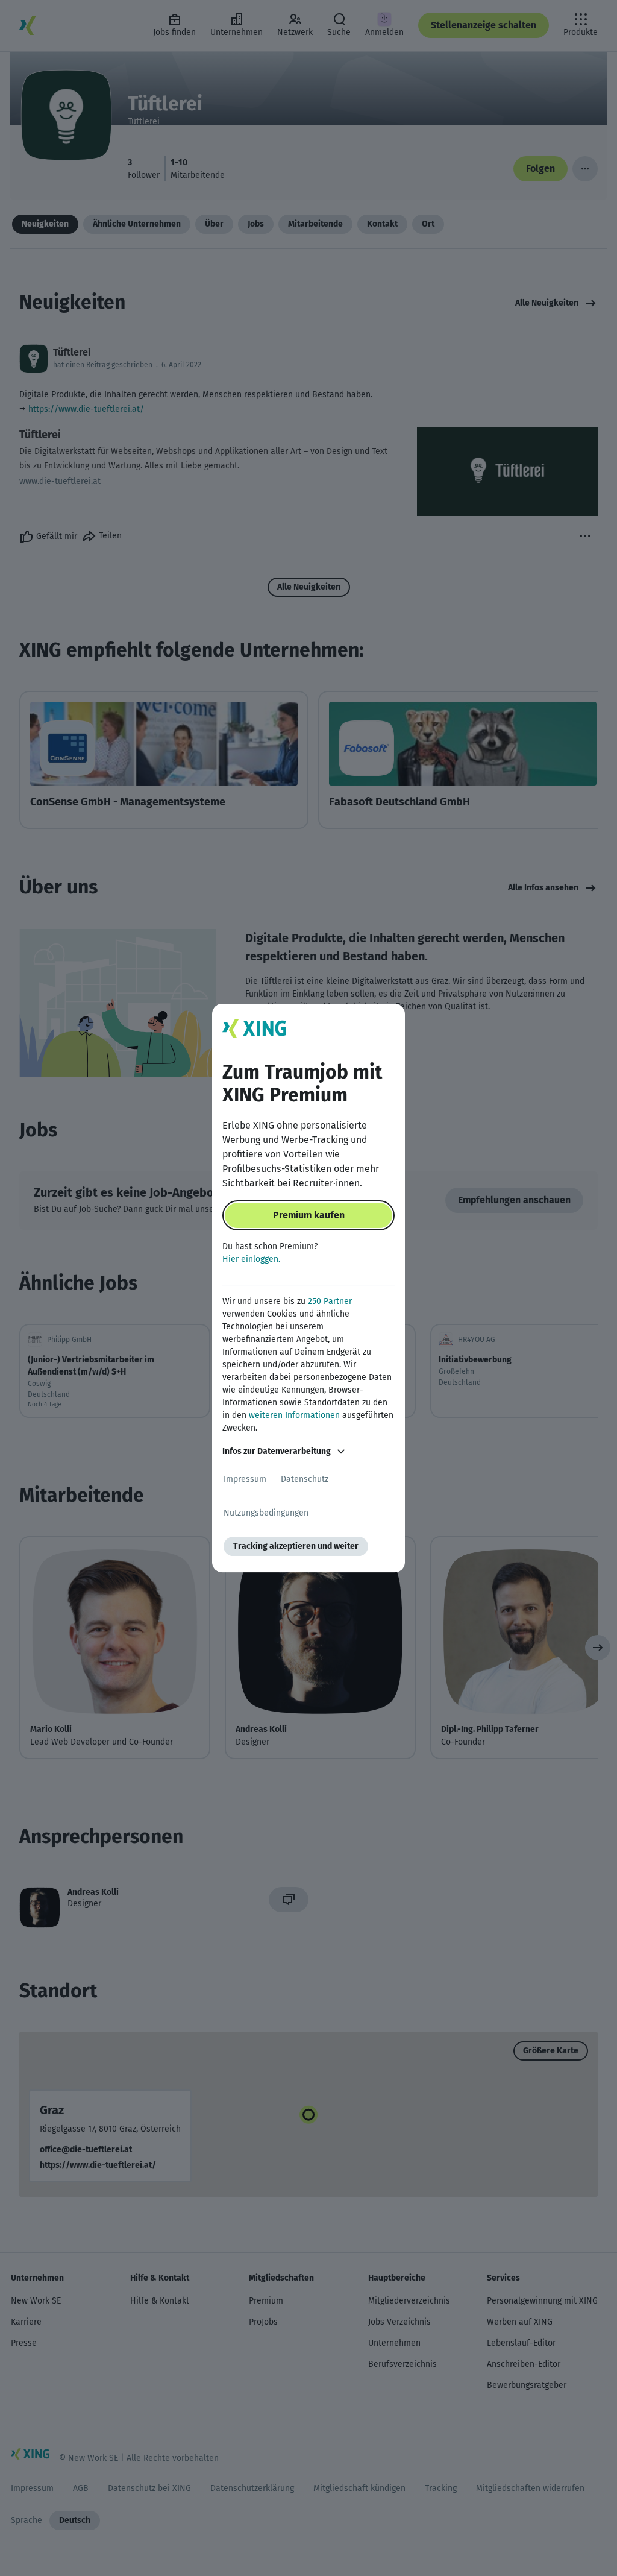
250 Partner (330, 1301)
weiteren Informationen (294, 1415)
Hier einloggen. (251, 1259)
